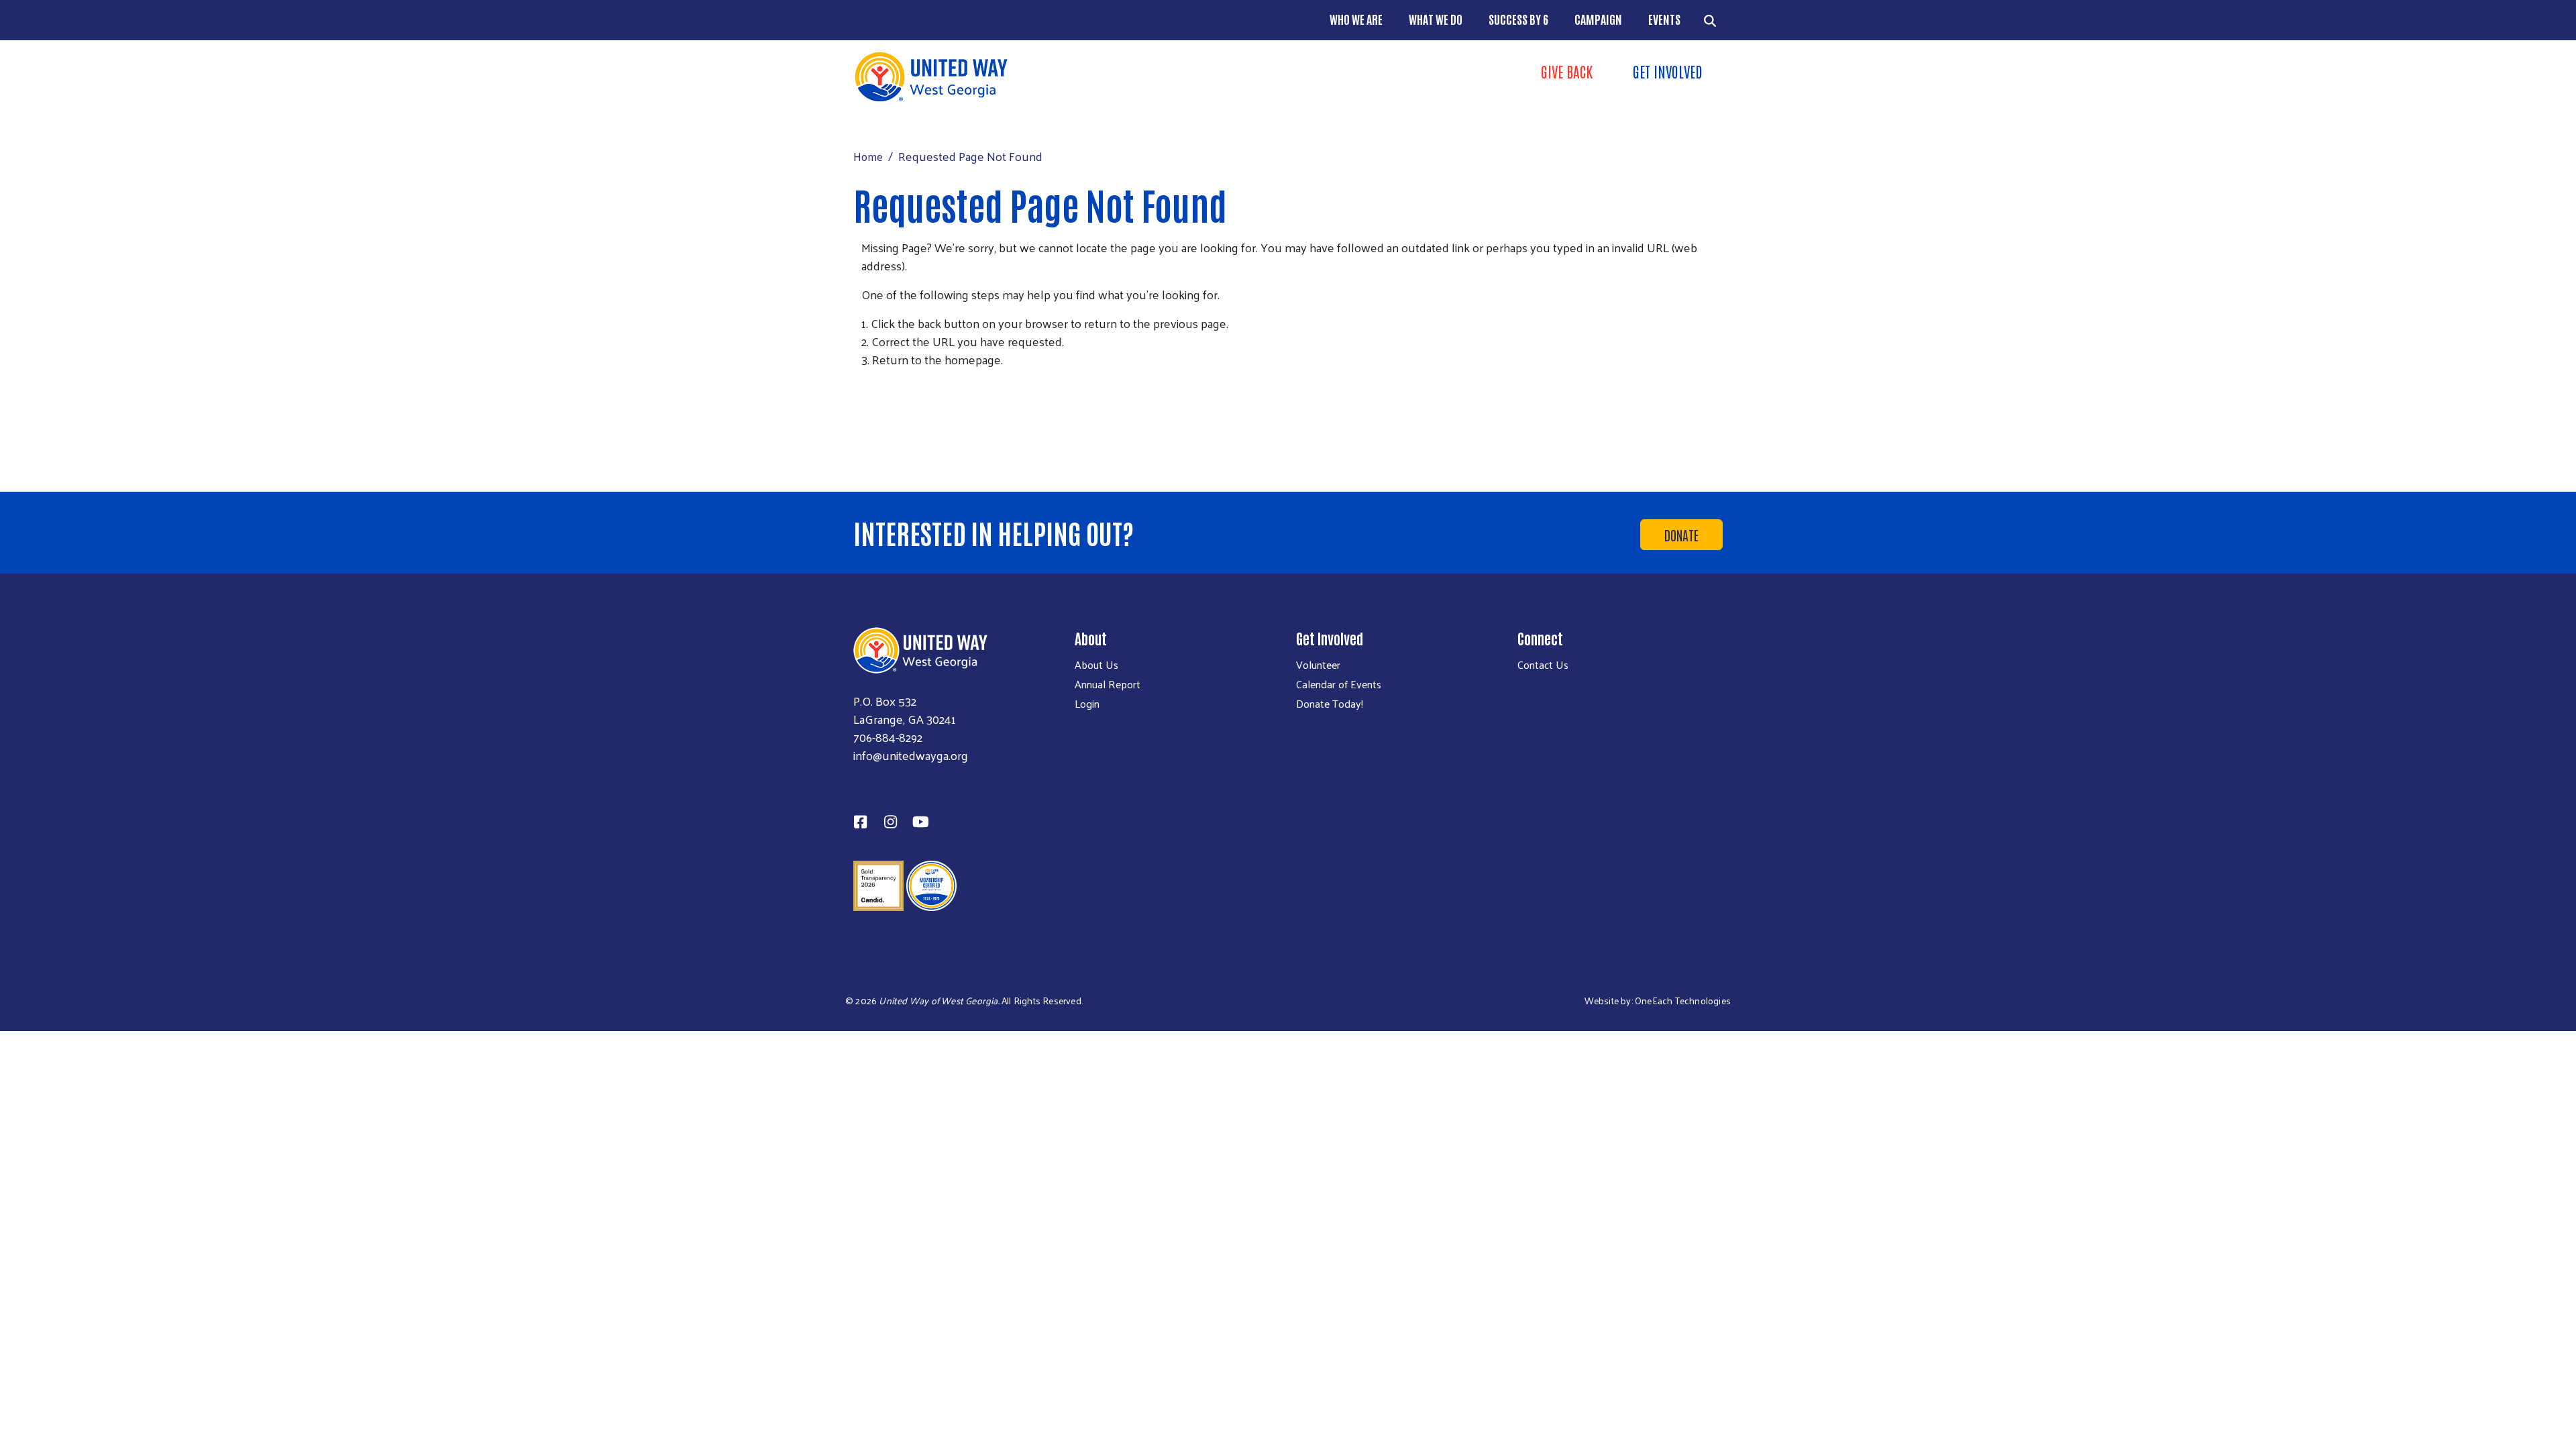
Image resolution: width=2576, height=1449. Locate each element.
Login (1087, 704)
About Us (1096, 665)
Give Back (1567, 71)
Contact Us (1543, 665)
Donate (1681, 535)
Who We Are (1356, 19)
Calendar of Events (1339, 684)
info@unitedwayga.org (911, 755)
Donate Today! (1330, 704)
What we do (1436, 19)
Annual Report (1108, 684)
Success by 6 (1518, 19)
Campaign (1598, 19)
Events (1664, 19)
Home (868, 156)
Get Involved (1668, 71)
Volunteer (1318, 665)
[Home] (1067, 77)
